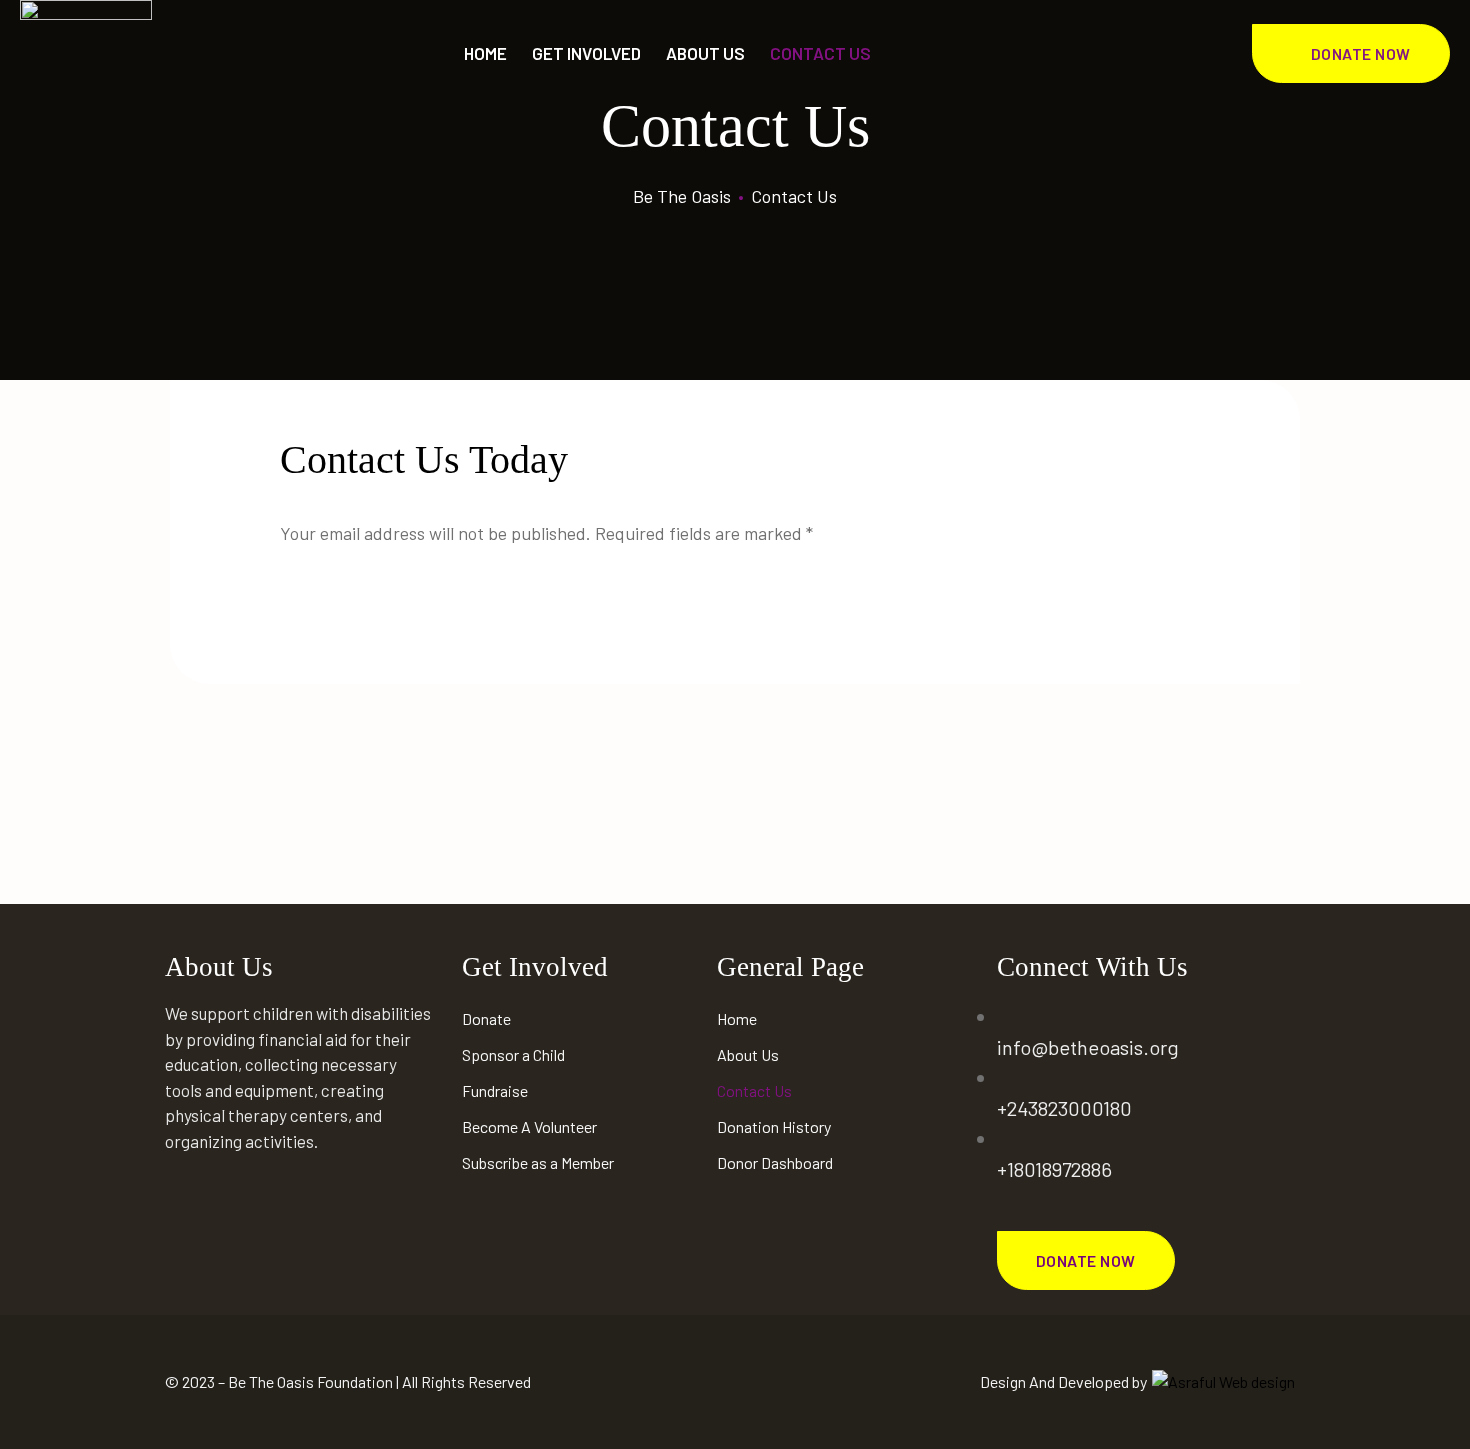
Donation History (774, 1126)
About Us (705, 53)
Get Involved (586, 53)
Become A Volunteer (529, 1126)
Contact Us (754, 1090)
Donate (486, 1018)
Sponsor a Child (513, 1054)
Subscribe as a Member (538, 1162)
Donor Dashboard (775, 1162)
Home (485, 53)
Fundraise (495, 1090)
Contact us (820, 53)
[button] (1351, 53)
